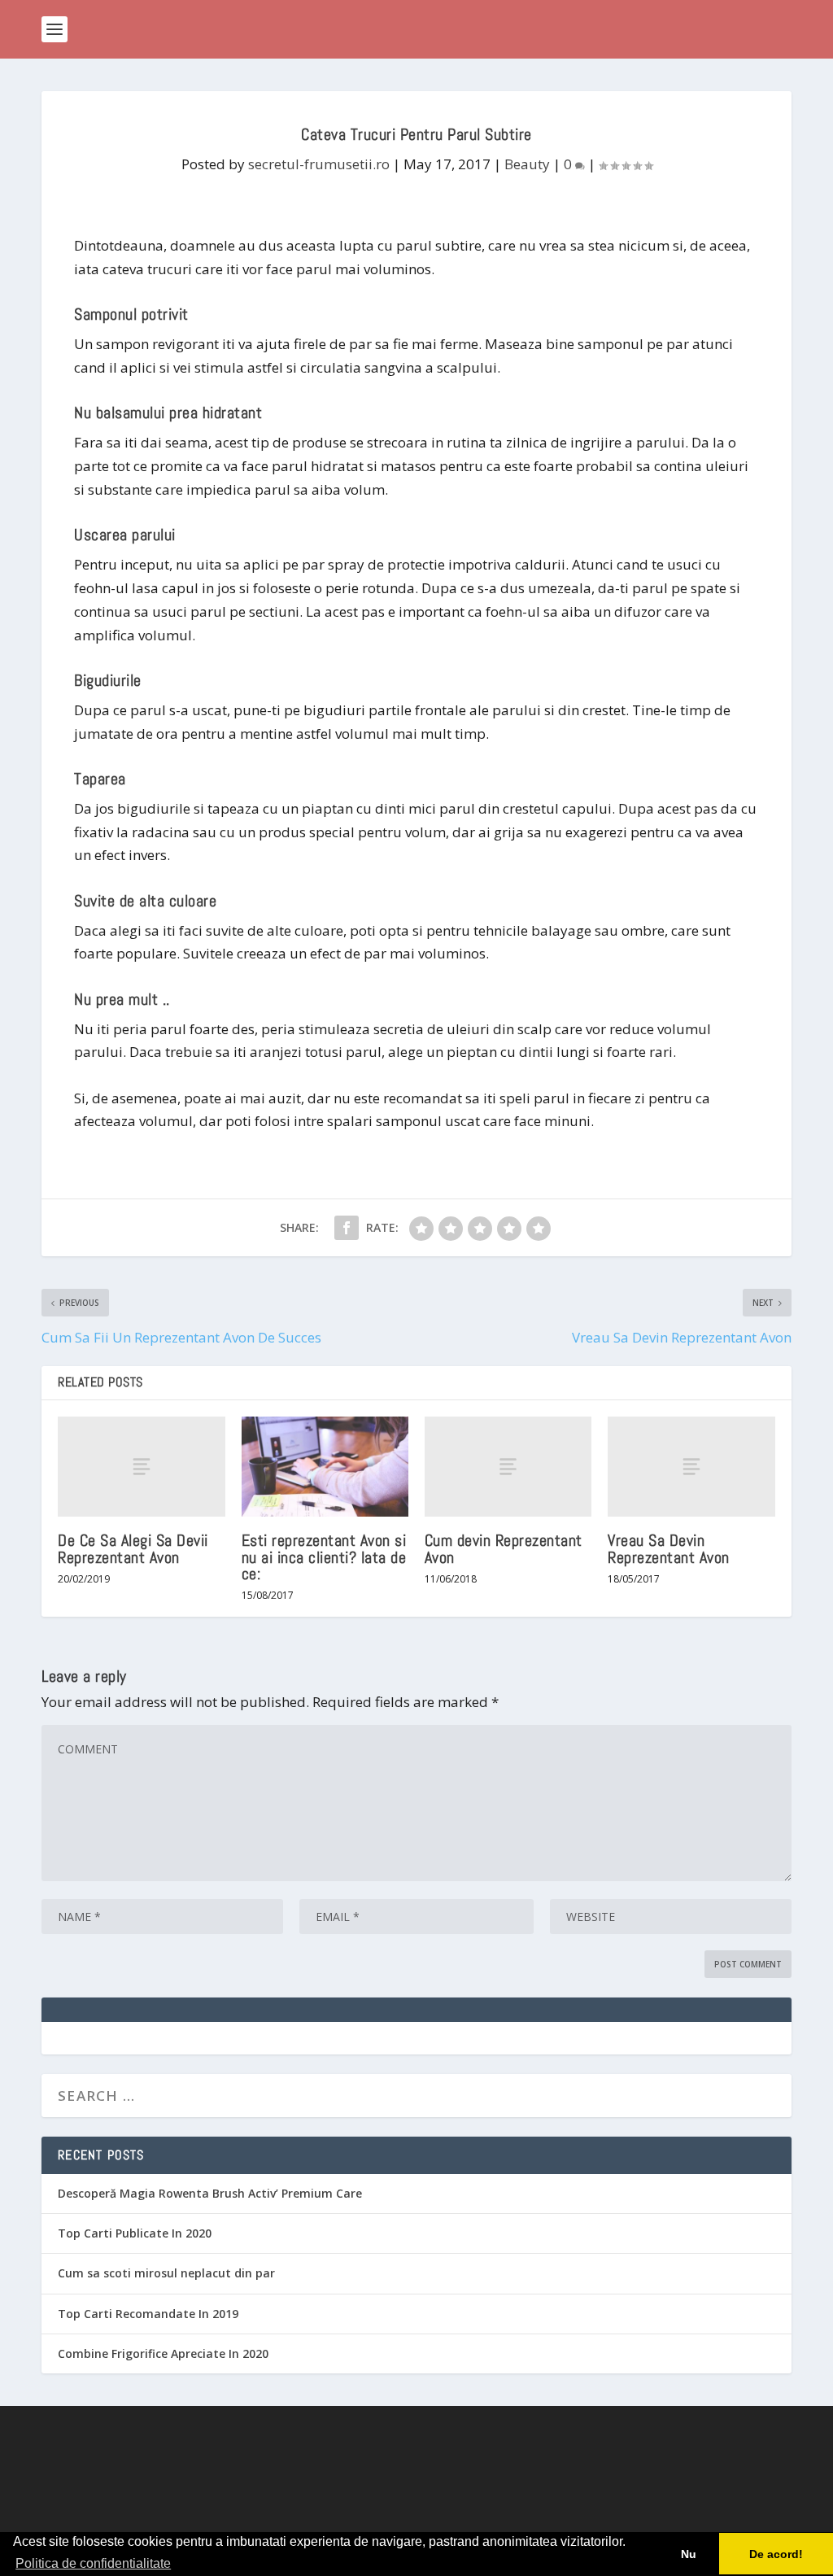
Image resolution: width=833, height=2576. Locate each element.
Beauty (527, 164)
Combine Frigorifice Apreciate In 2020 (163, 2353)
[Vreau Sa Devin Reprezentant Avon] (691, 1467)
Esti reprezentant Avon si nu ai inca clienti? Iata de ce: (324, 1557)
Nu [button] (689, 2554)
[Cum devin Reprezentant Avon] (508, 1467)
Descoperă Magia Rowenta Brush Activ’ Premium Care (210, 2193)
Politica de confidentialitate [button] (93, 2563)
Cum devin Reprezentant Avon (504, 1548)
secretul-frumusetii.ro (319, 164)
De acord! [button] (776, 2554)
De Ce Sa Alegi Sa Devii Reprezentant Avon (133, 1548)
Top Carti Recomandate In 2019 (148, 2314)
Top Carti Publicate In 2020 (135, 2233)
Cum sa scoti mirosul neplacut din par (166, 2273)
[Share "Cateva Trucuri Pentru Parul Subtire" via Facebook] (347, 1228)
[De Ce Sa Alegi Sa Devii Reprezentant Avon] (141, 1467)
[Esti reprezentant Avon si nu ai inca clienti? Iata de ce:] (325, 1467)
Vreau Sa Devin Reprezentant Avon (669, 1548)
